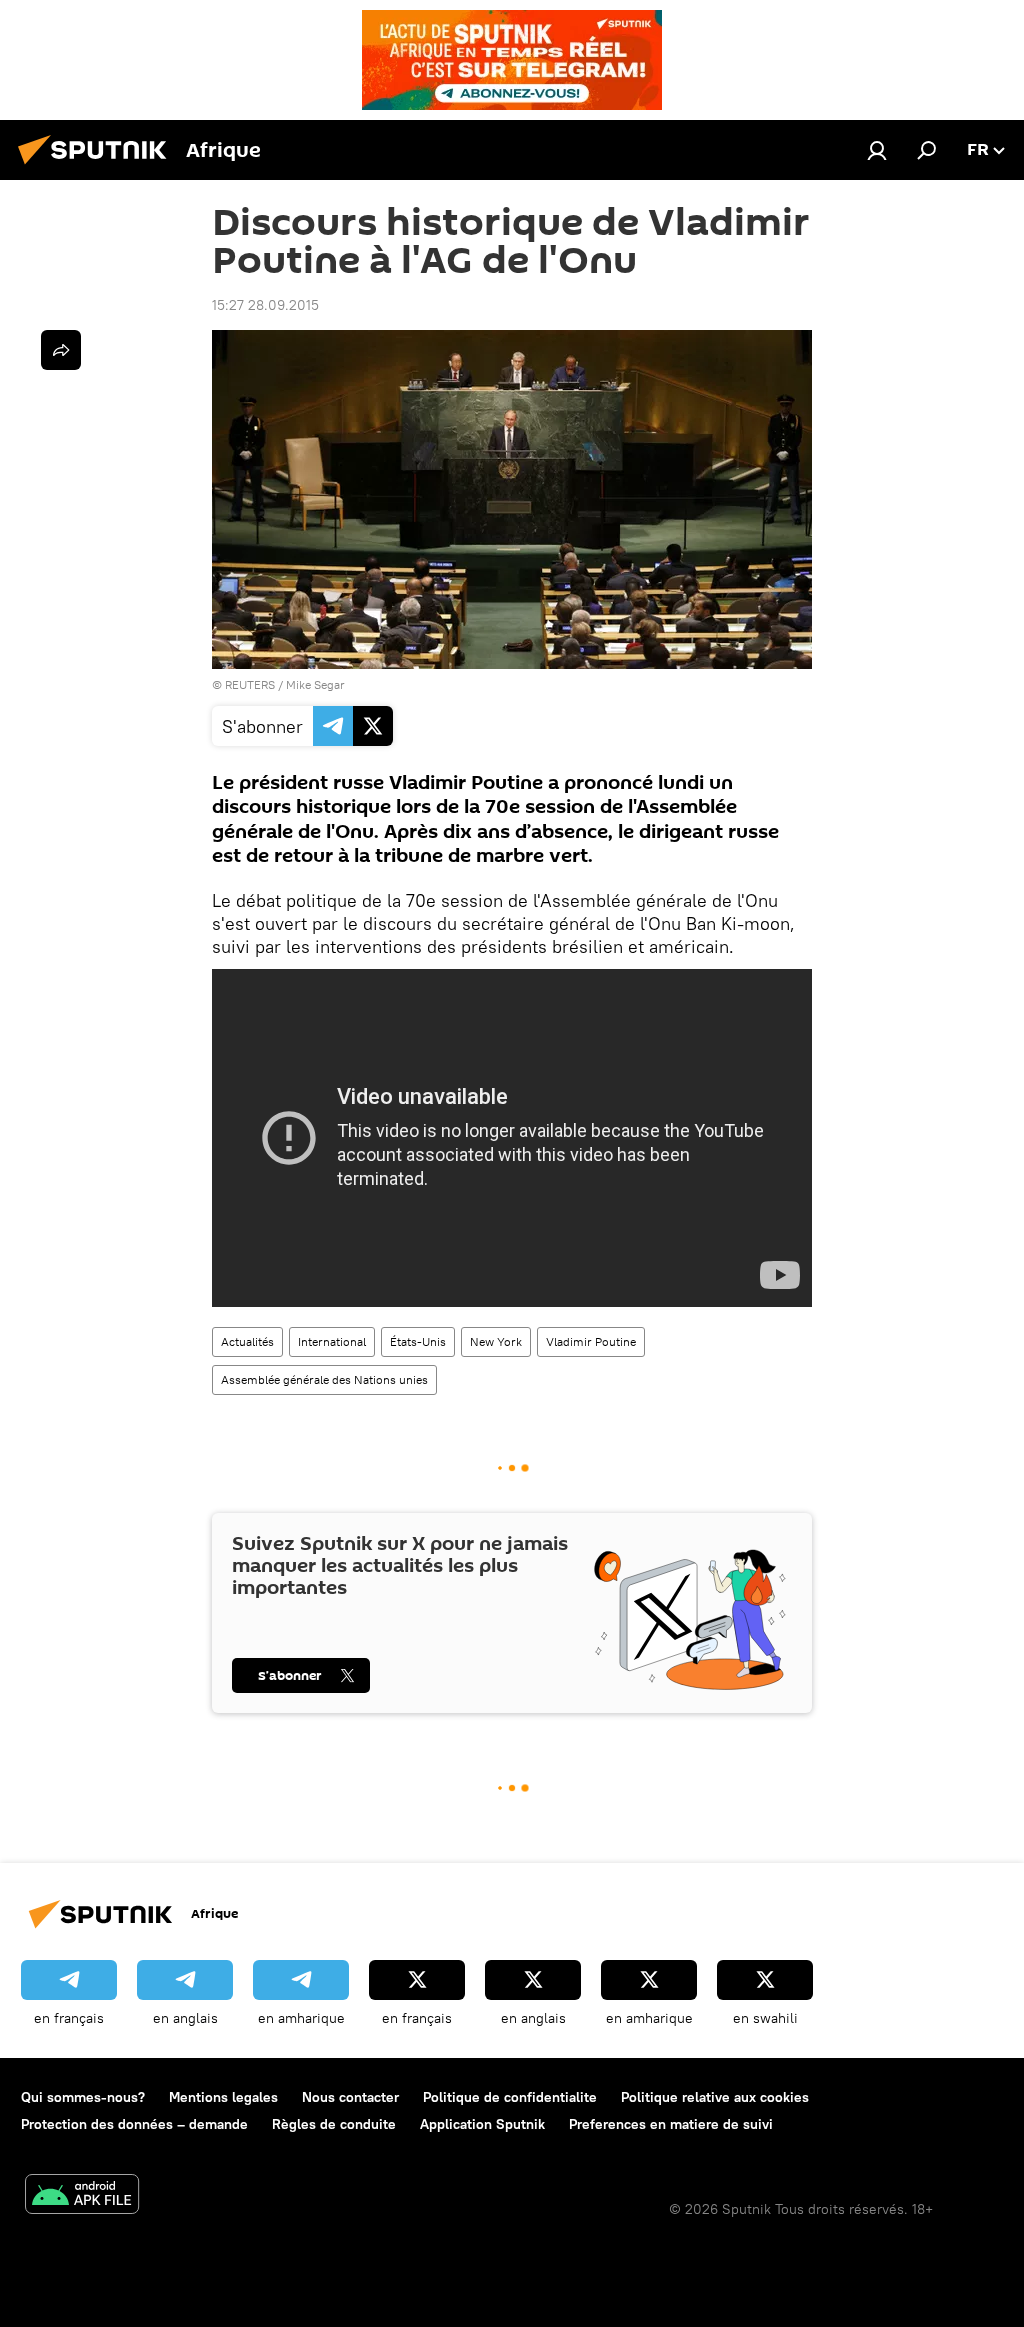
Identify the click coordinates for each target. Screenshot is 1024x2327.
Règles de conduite (334, 2124)
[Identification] (877, 150)
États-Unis (418, 1341)
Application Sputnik (482, 2124)
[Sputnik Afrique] (98, 167)
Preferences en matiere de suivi (671, 2124)
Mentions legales (223, 2097)
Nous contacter (350, 2097)
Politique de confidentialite (510, 2097)
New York (496, 1341)
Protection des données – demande (134, 2124)
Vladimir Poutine (591, 1341)
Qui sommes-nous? (83, 2097)
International (332, 1341)
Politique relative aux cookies (715, 2097)
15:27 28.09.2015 (265, 305)
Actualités (247, 1341)
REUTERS (250, 684)
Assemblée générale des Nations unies (324, 1379)
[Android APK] (82, 2196)
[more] (61, 350)
